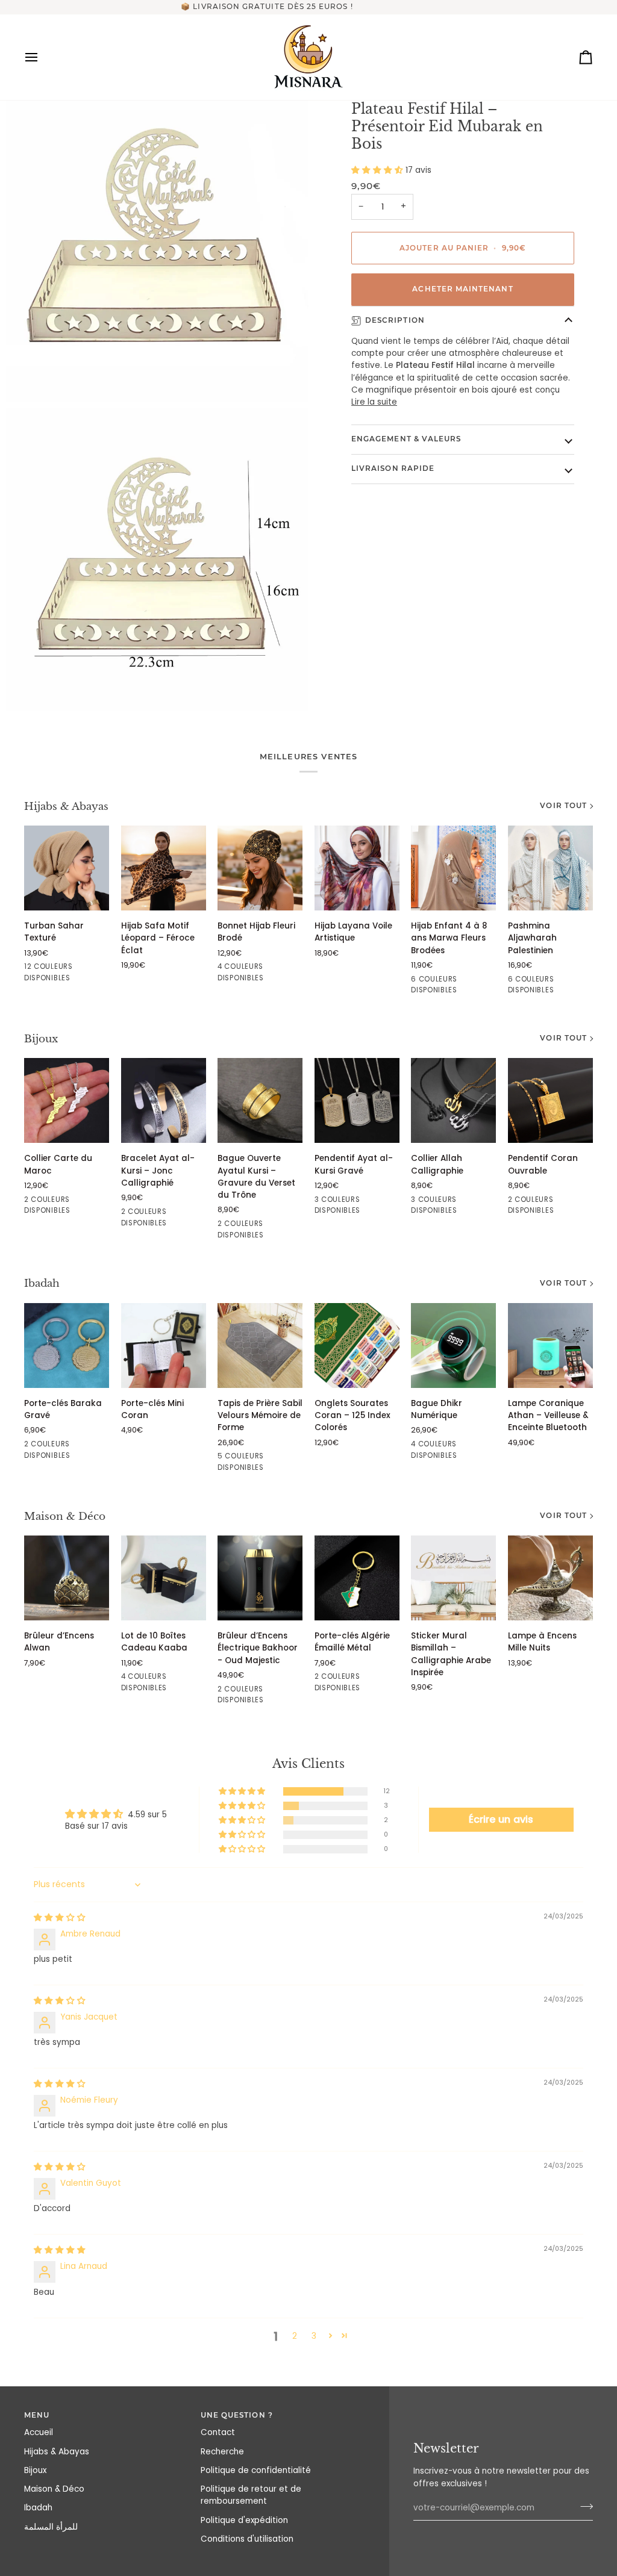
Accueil (39, 2432)
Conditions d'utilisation (247, 2539)
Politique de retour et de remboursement (251, 2495)
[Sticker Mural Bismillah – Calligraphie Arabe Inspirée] (453, 1578)
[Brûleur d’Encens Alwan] (67, 1578)
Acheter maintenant (462, 289)
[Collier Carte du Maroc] (67, 1100)
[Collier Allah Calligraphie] (453, 1100)
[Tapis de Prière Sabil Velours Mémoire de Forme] (260, 1346)
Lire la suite (374, 402)
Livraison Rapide (393, 468)
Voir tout (563, 806)
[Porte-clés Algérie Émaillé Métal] (357, 1578)
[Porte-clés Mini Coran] (164, 1346)
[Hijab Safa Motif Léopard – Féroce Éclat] (164, 868)
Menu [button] (37, 2415)
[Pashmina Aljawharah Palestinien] (550, 868)
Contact (218, 2432)
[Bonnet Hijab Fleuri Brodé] (260, 868)
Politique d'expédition (244, 2520)
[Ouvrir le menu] (42, 57)
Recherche (222, 2452)
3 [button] (314, 2336)
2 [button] (295, 2336)
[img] (60, 1918)
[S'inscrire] (583, 2507)
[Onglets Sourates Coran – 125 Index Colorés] (357, 1346)
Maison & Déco (65, 1517)
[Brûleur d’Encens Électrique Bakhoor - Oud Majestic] (260, 1578)
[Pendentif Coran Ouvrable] (550, 1100)
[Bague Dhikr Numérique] (453, 1346)
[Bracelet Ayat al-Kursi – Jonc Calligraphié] (164, 1100)
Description (395, 320)
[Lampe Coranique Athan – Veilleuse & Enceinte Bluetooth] (550, 1346)
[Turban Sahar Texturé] (67, 868)
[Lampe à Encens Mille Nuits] (550, 1578)
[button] (378, 170)
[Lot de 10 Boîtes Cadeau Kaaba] (164, 1578)
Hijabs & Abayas (66, 807)
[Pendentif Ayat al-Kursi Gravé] (357, 1100)
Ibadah (42, 1283)
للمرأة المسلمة (51, 2527)
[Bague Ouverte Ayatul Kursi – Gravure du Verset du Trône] (260, 1100)
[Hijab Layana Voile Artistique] (357, 868)
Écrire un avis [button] (501, 1819)
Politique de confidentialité (256, 2470)
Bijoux (41, 1039)
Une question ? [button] (237, 2415)
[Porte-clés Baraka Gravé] (67, 1346)
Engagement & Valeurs (406, 439)
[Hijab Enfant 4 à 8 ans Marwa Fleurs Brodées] (453, 868)
